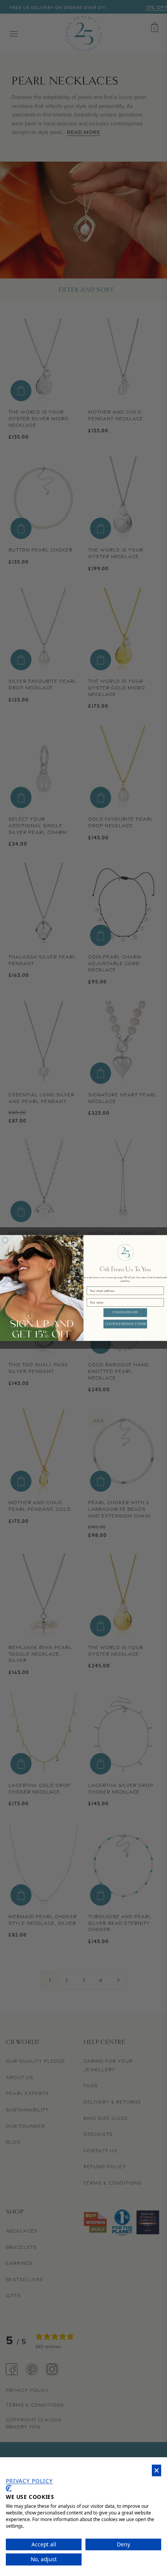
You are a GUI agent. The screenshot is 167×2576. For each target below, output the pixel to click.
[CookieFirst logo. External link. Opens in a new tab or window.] (9, 2488)
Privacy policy (29, 2481)
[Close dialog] (5, 1240)
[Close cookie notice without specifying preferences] (157, 2471)
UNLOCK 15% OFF (125, 1312)
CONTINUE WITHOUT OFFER (125, 1324)
